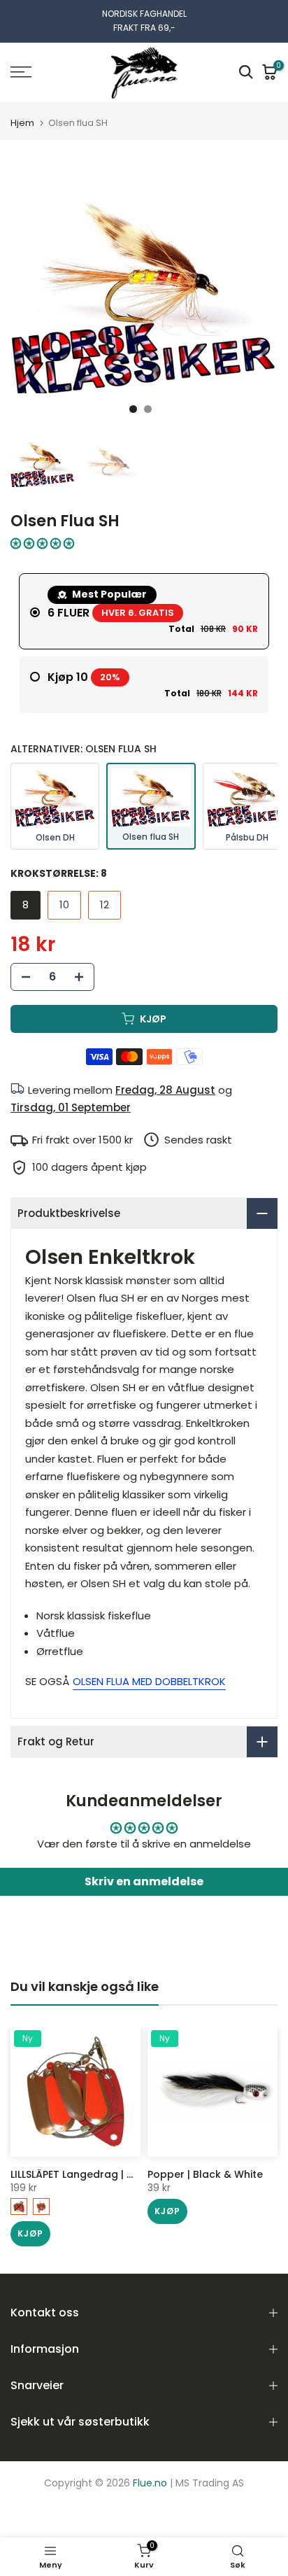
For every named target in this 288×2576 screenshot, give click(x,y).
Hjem (22, 123)
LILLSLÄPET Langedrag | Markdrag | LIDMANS (119, 2174)
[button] (42, 543)
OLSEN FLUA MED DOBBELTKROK (149, 1681)
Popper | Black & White (205, 2174)
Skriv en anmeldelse (144, 1881)
